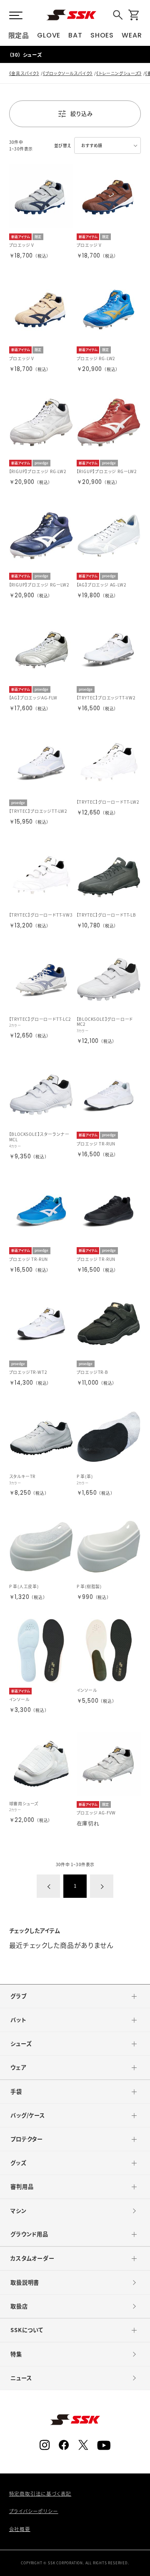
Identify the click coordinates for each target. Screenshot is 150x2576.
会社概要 (20, 2529)
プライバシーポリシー (34, 2511)
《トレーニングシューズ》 (119, 73)
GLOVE (49, 35)
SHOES (102, 35)
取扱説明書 (25, 2282)
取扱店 (19, 2306)
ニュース (21, 2378)
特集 (16, 2354)
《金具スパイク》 (24, 73)
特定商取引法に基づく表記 (40, 2494)
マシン (18, 2211)
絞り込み (81, 114)
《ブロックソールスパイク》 (68, 73)
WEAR (132, 35)
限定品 (19, 35)
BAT (75, 35)
